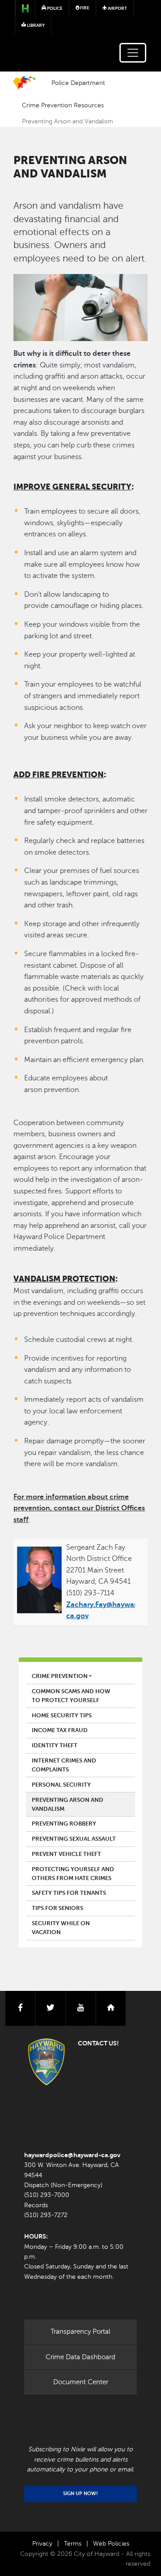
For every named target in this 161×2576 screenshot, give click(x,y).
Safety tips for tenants (69, 1893)
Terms (73, 2544)
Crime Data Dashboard (80, 2357)
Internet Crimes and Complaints (64, 1765)
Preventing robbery (64, 1824)
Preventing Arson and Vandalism (68, 1804)
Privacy (42, 2544)
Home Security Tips (62, 1716)
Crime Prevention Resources (63, 105)
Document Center (81, 2382)
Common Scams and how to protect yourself (71, 1696)
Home (24, 83)
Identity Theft (55, 1745)
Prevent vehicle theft (66, 1854)
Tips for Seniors (57, 1908)
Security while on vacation (61, 1928)
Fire (84, 8)
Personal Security (61, 1785)
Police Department (78, 83)
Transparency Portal (80, 2331)
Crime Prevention (60, 1676)
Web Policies (111, 2544)
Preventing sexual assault (74, 1839)
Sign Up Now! (80, 2494)
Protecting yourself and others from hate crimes (73, 1874)
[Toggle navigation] (133, 53)
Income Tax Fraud (60, 1730)
